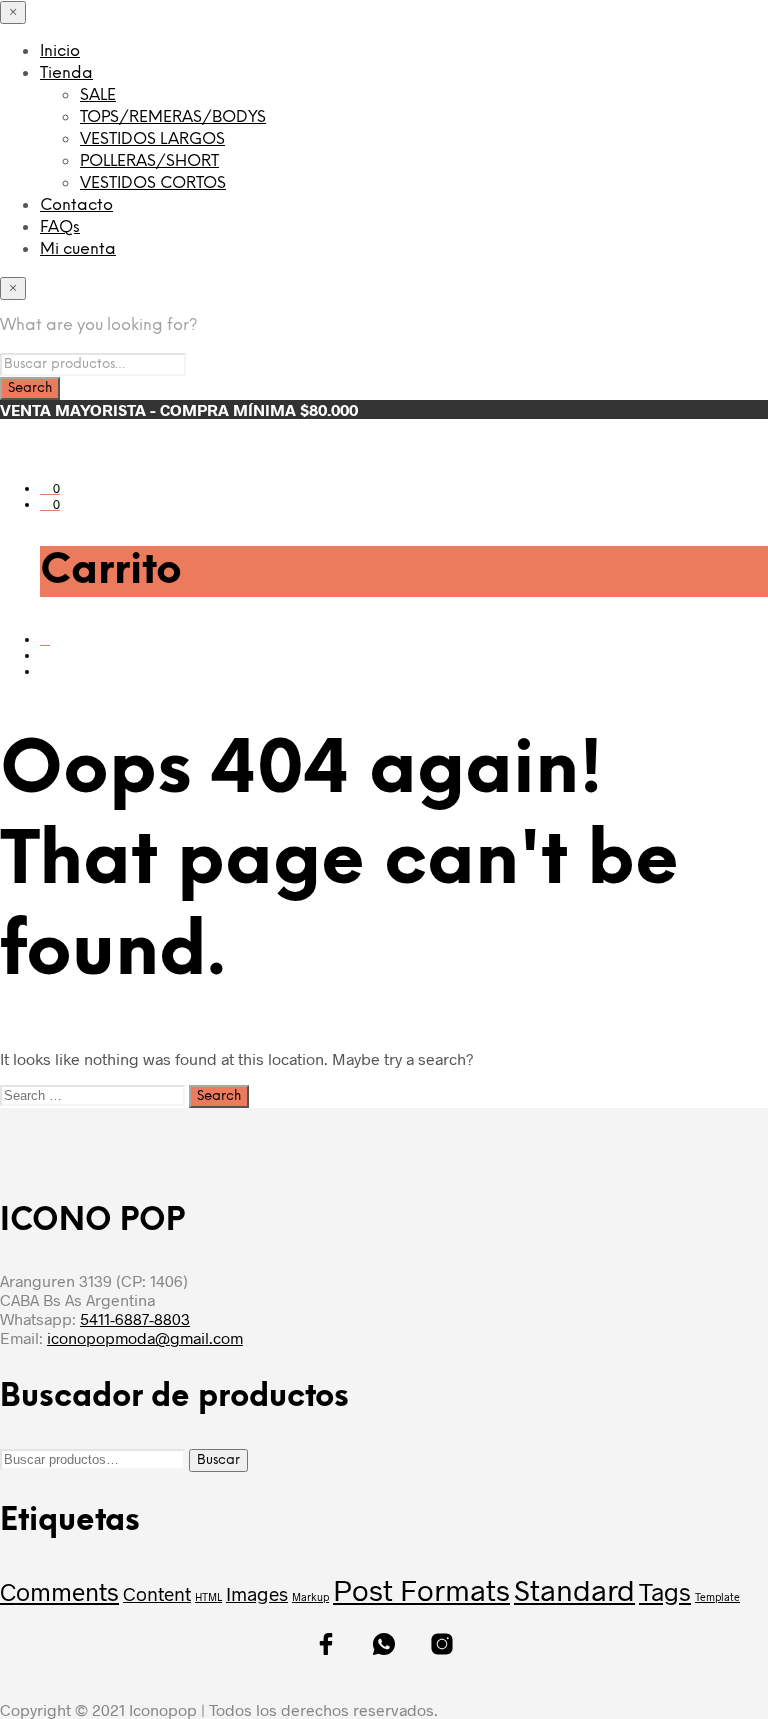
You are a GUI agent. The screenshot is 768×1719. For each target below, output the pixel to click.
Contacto (76, 205)
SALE (98, 95)
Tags (665, 1591)
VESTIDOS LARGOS (152, 139)
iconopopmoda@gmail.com (145, 1337)
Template (717, 1596)
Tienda (66, 73)
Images (257, 1593)
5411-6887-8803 (135, 1318)
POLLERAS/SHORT (149, 161)
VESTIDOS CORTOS (153, 183)
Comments (59, 1591)
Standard (574, 1589)
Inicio (60, 51)
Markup (310, 1596)
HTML (208, 1596)
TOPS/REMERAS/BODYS (173, 117)
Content (157, 1593)
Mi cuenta (78, 249)
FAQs (60, 227)
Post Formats (421, 1589)
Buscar (218, 1460)
